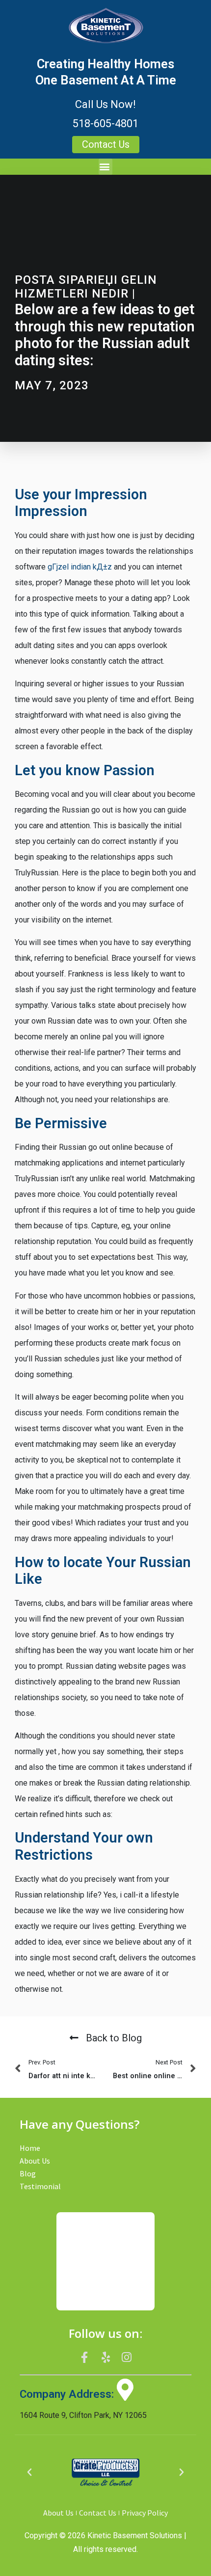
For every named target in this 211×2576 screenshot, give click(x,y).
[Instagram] (127, 2358)
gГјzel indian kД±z (80, 567)
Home (30, 2148)
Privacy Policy (145, 2513)
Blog (28, 2173)
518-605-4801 (105, 123)
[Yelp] (105, 2358)
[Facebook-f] (85, 2358)
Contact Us (98, 2513)
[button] (105, 167)
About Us (35, 2161)
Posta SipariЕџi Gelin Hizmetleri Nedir (86, 287)
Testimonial (40, 2186)
